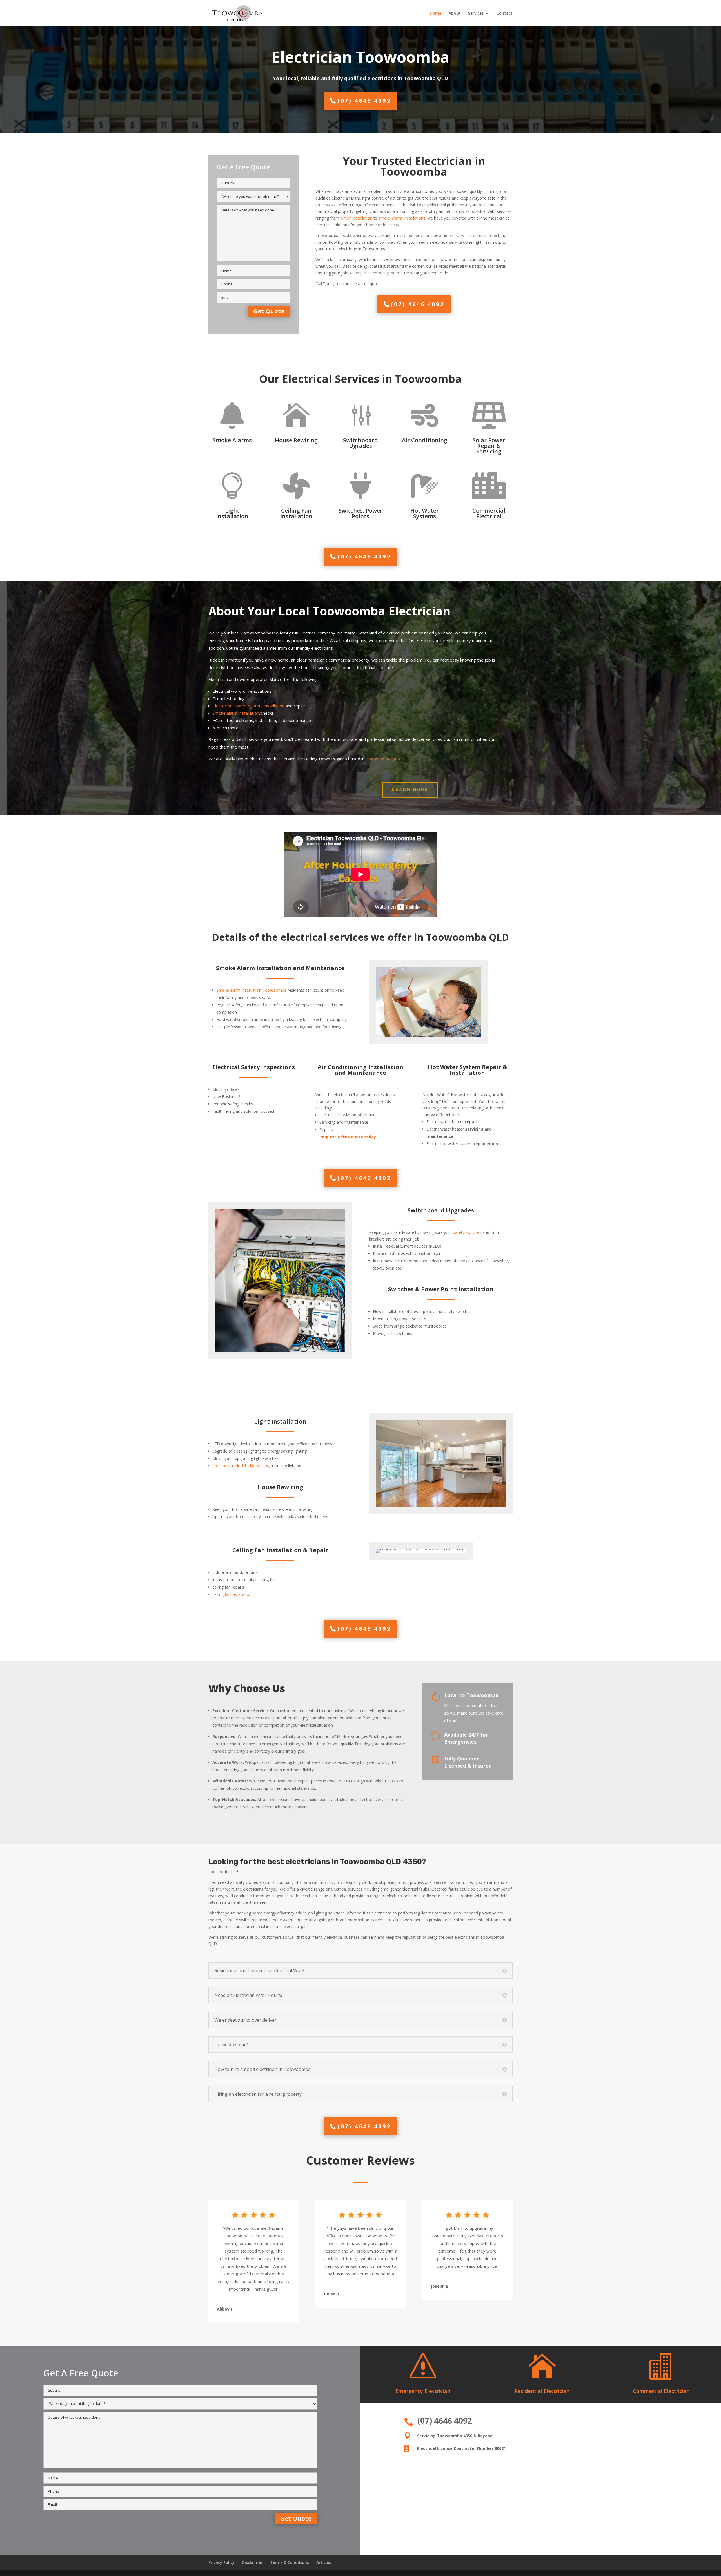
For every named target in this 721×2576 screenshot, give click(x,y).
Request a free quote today (348, 1137)
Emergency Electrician (423, 2391)
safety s (460, 1232)
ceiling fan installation (232, 1594)
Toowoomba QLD (383, 759)
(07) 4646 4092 (364, 101)
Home (436, 14)
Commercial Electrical (489, 513)
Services (476, 14)
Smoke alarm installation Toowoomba (251, 990)
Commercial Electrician (661, 2391)
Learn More (410, 790)
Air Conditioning (425, 440)
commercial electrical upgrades (241, 1466)
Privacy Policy (222, 2562)
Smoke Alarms (232, 440)
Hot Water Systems (425, 513)
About (455, 14)
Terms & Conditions (289, 2562)
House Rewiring (296, 440)
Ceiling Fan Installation (296, 513)
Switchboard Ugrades (360, 443)
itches (476, 1232)
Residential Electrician (542, 2391)
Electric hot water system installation (249, 706)
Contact (505, 14)
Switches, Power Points (360, 513)
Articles (324, 2562)
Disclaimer (252, 2562)
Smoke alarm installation (236, 713)
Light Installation (232, 513)
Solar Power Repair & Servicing (489, 446)
